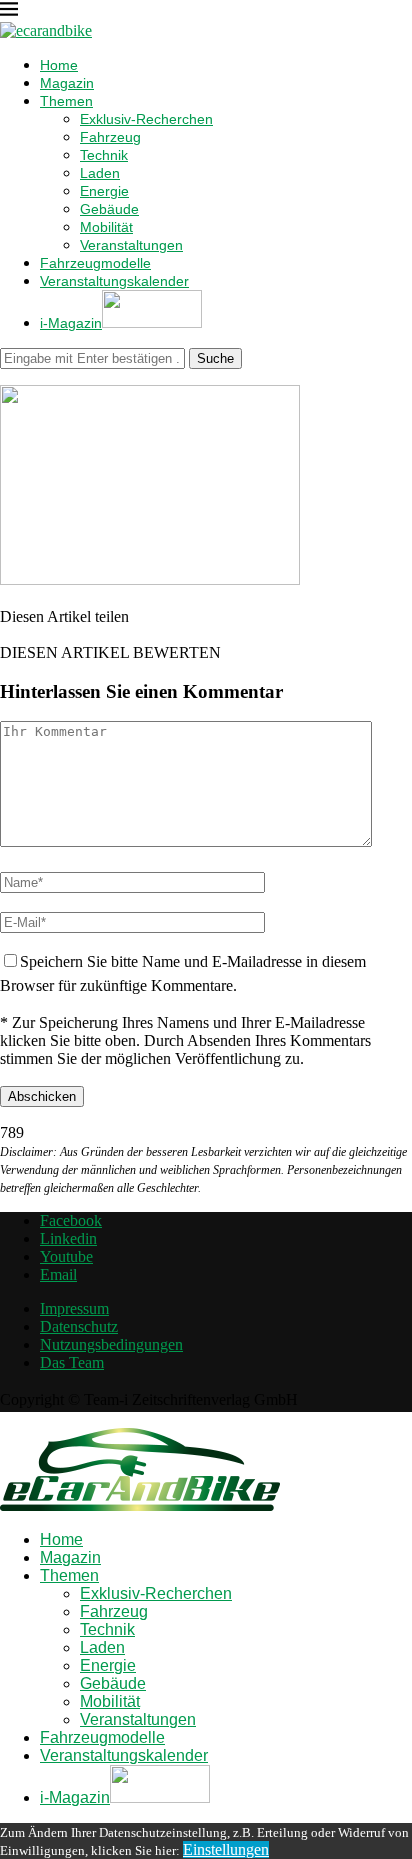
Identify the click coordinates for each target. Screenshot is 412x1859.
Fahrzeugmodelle (95, 263)
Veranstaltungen (131, 245)
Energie (104, 191)
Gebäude (109, 209)
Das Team (72, 1362)
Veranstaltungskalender (114, 281)
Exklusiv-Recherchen (146, 119)
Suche (215, 358)
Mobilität (106, 227)
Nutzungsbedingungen (111, 1344)
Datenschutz (79, 1326)
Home (59, 65)
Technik (104, 155)
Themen (66, 101)
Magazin (67, 83)
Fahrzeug (110, 137)
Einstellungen (226, 1849)
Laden (100, 173)
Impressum (74, 1308)
